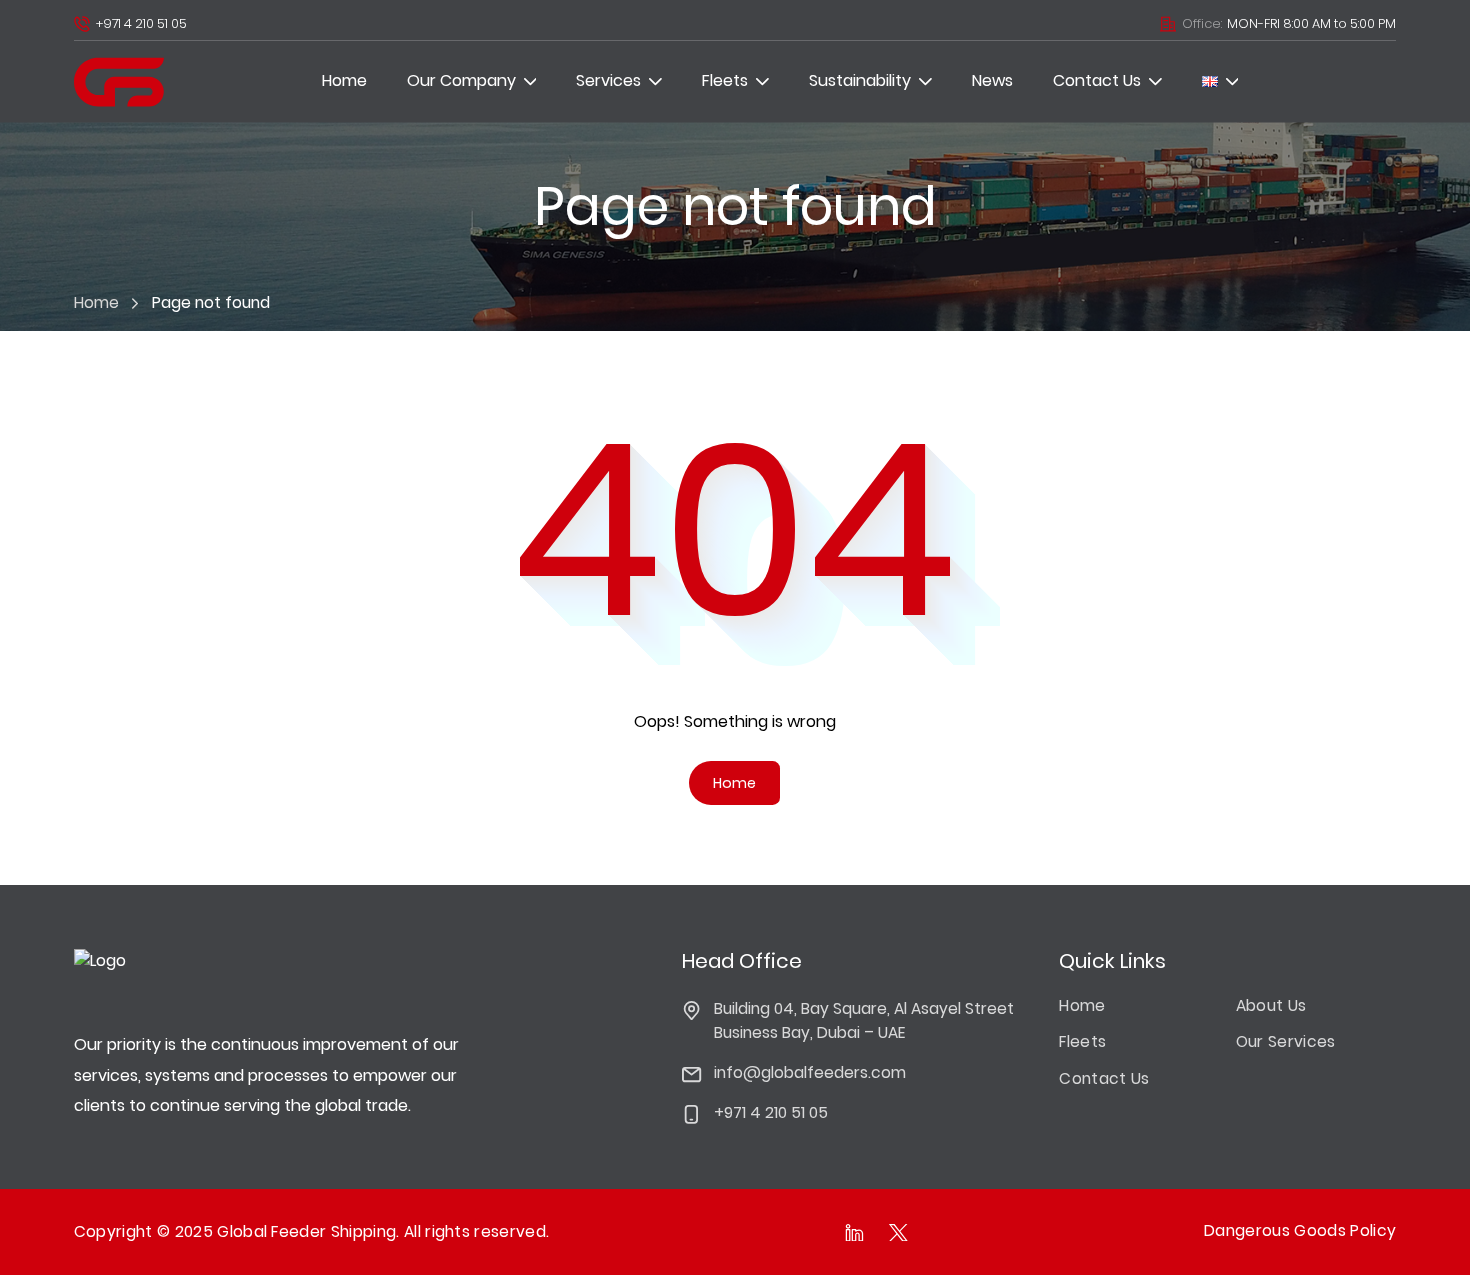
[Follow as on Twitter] (899, 1232)
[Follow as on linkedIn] (855, 1232)
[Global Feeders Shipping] (119, 82)
